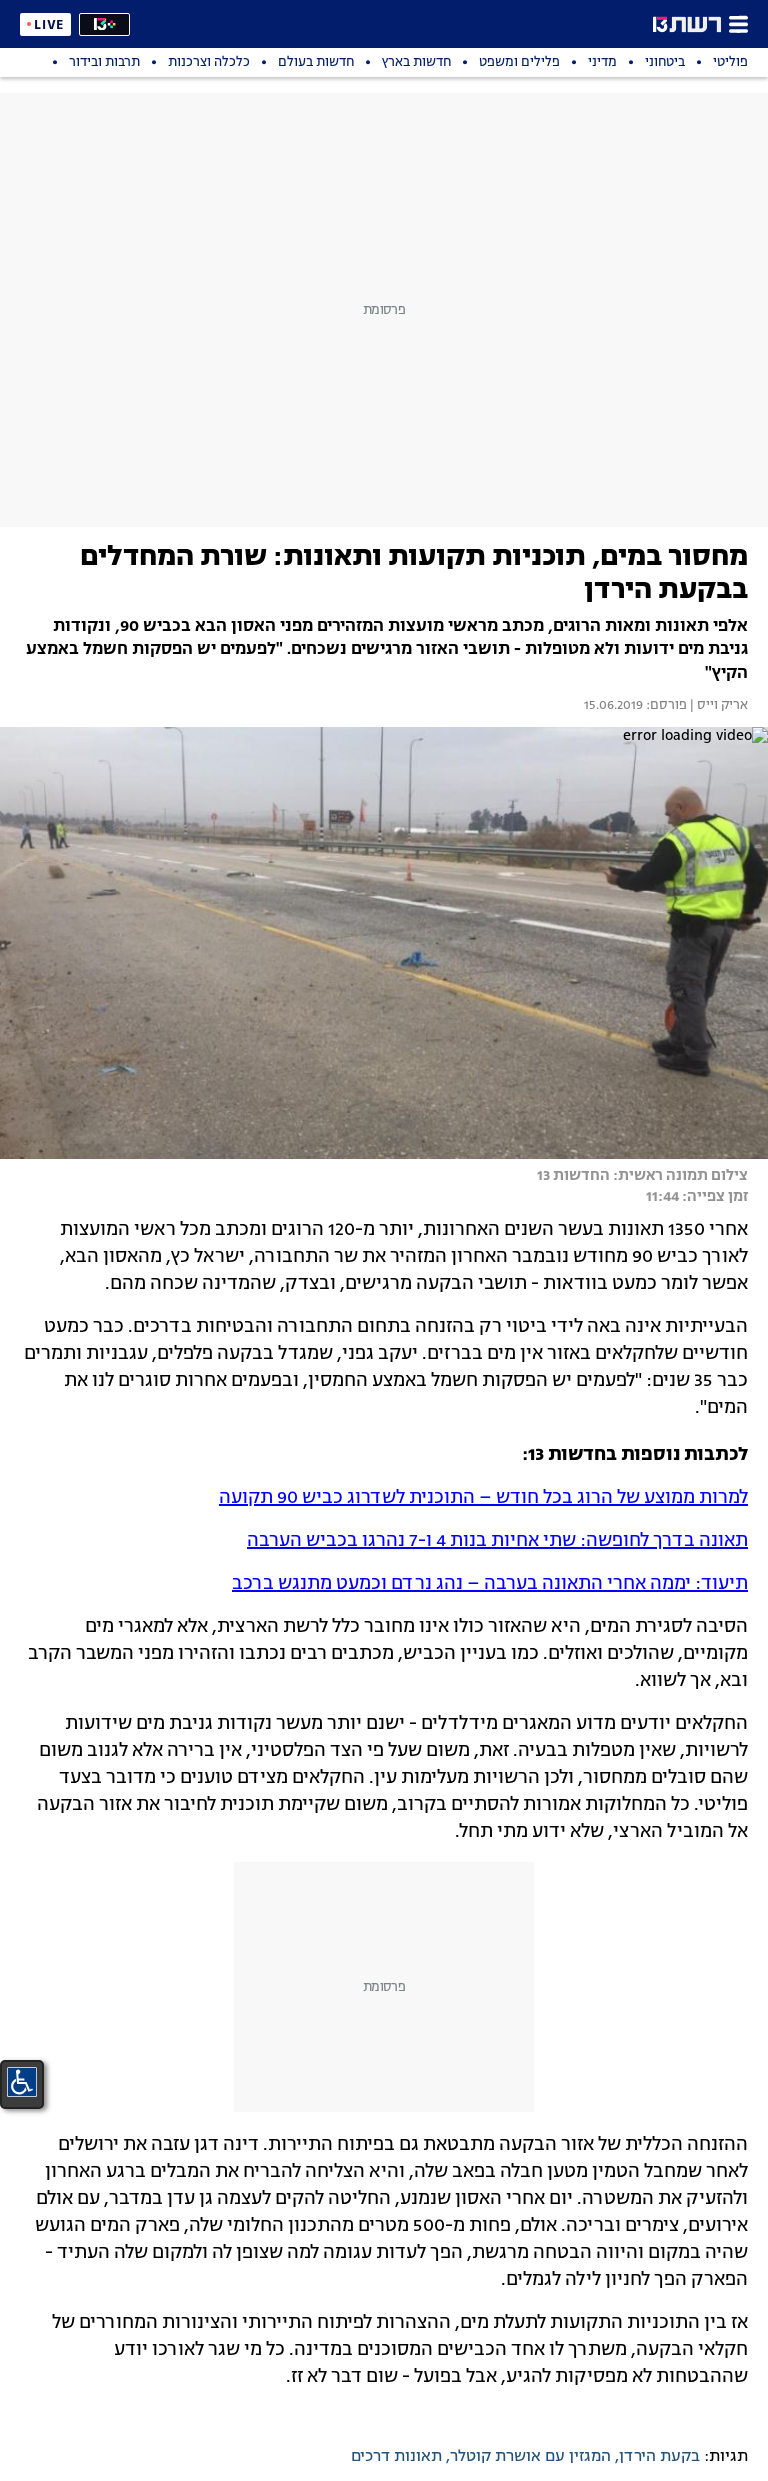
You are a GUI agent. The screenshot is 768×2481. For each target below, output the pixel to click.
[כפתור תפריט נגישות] (22, 2082)
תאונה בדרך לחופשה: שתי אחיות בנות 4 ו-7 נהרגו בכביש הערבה (497, 1541)
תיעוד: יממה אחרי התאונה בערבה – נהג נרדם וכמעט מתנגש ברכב (490, 1584)
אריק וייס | (717, 706)
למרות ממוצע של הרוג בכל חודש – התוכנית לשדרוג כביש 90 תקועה (483, 1498)
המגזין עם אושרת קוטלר (530, 2457)
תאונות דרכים (396, 2457)
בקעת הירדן (659, 2457)
